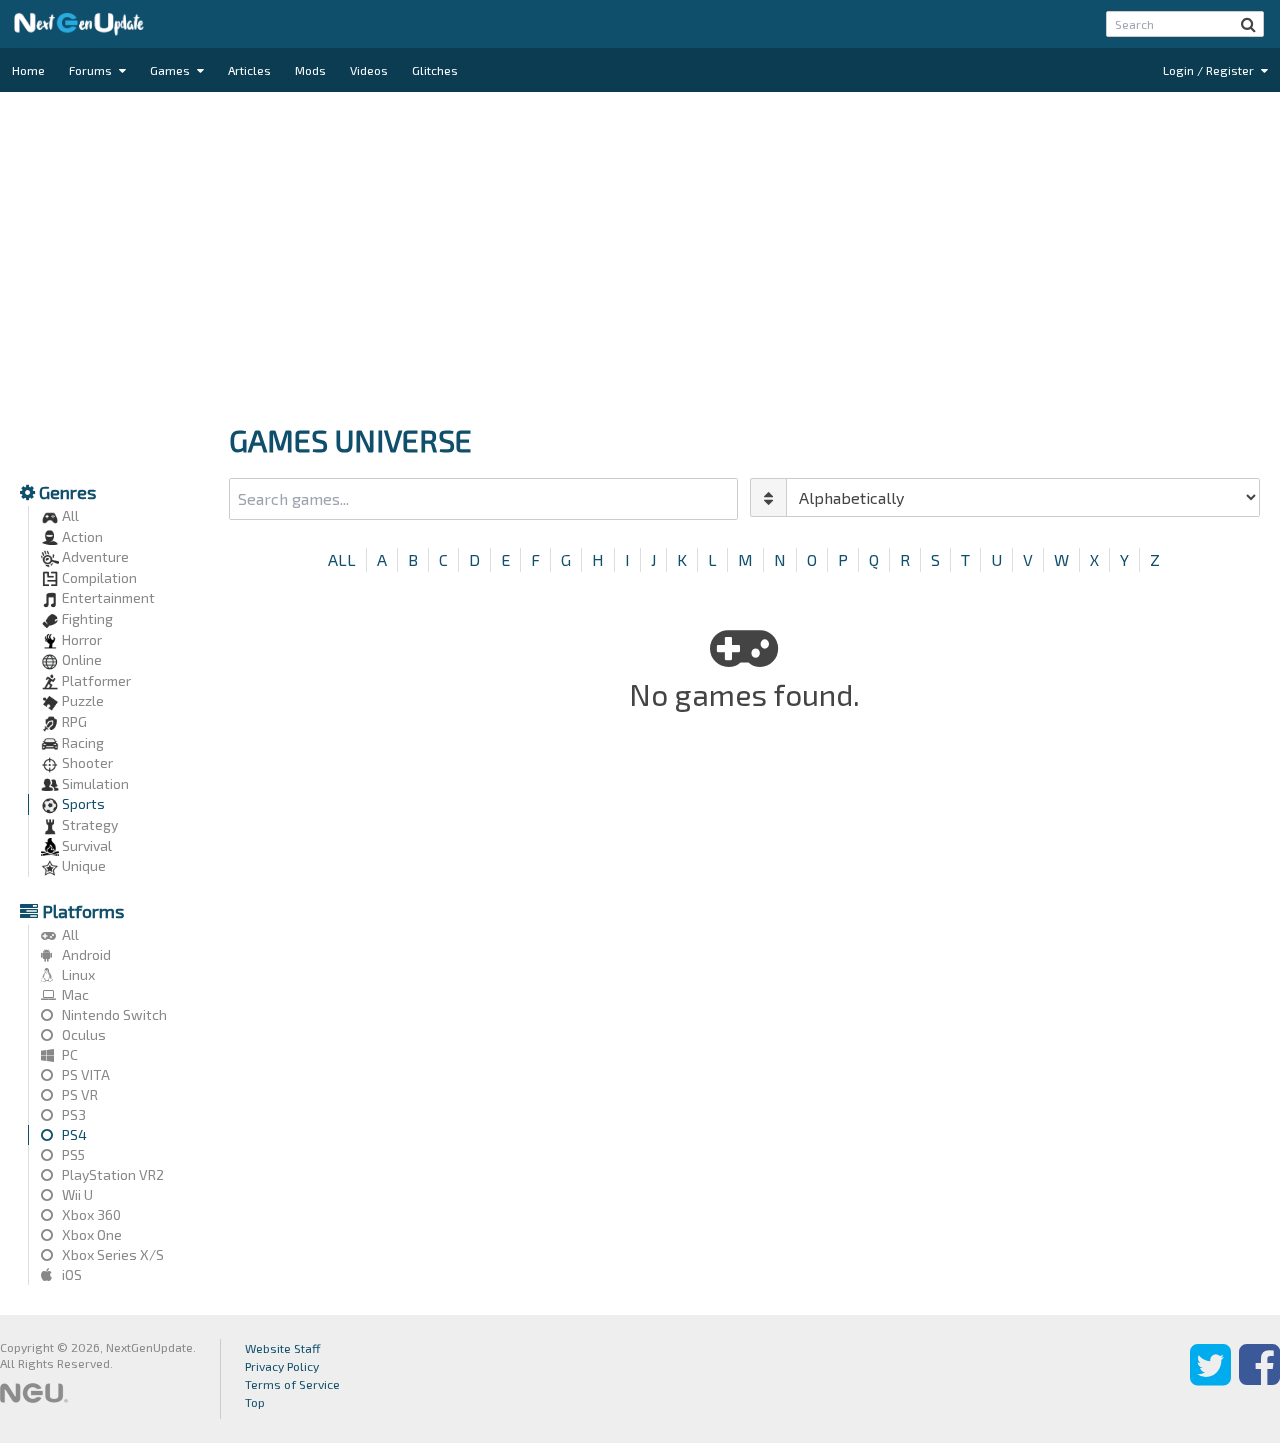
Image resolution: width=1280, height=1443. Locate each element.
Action (81, 536)
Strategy (88, 824)
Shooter (86, 762)
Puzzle (81, 700)
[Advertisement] (640, 252)
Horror (80, 639)
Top (255, 1402)
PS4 (73, 1134)
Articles (249, 70)
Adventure (94, 556)
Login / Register (1210, 70)
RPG (73, 721)
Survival (85, 845)
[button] (1248, 24)
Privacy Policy (282, 1366)
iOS (70, 1274)
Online (80, 659)
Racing (81, 742)
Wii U (76, 1194)
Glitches (435, 70)
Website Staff (283, 1348)
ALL (342, 559)
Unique (82, 865)
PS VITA (84, 1074)
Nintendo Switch (113, 1014)
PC (68, 1054)
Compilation (98, 577)
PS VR (78, 1094)
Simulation (94, 783)
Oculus (82, 1034)
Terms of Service (292, 1384)
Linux (77, 974)
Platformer (95, 680)
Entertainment (107, 597)
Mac (74, 994)
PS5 (72, 1154)
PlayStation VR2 (111, 1174)
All (69, 515)
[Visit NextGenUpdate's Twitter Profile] (1210, 1379)
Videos (369, 70)
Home (28, 70)
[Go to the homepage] (79, 24)
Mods (310, 70)
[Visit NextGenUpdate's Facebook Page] (1259, 1379)
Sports (82, 803)
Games (171, 70)
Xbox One (90, 1234)
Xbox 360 (90, 1214)
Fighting (86, 618)
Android (85, 954)
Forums (92, 70)
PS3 (72, 1114)
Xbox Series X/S (111, 1254)
